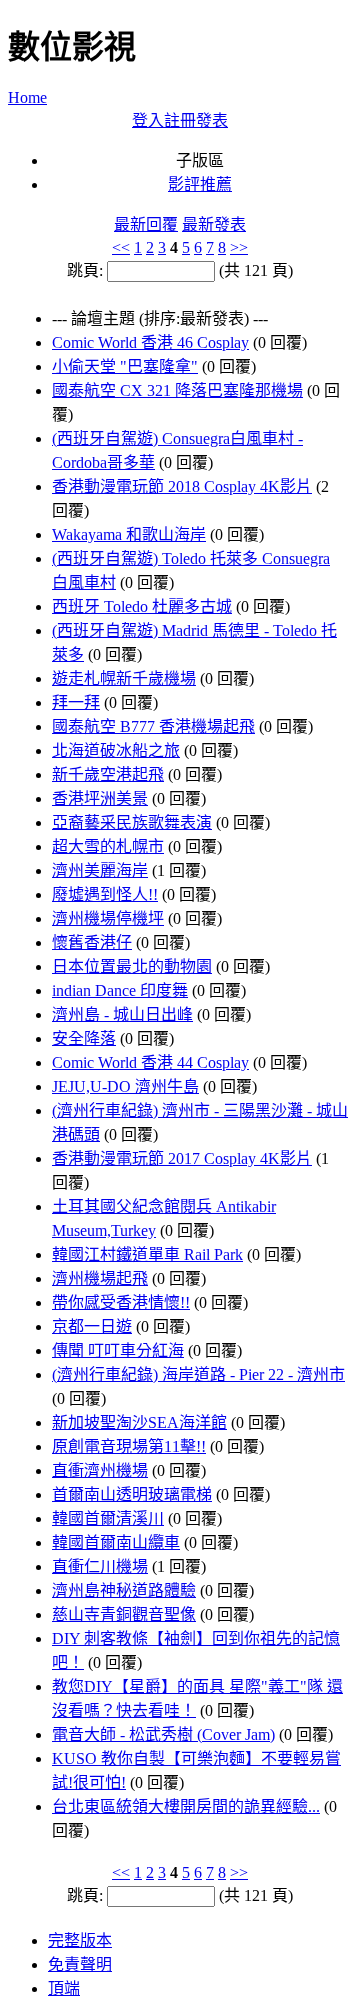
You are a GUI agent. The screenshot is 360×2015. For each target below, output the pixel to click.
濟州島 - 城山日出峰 (122, 1014)
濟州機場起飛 (100, 1278)
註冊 (180, 120)
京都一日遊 (92, 1326)
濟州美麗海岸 (100, 870)
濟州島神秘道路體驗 (124, 1590)
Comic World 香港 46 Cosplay (150, 342)
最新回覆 (146, 224)
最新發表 (214, 224)
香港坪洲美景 (100, 798)
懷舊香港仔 (92, 942)
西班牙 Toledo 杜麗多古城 (142, 606)
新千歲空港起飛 (108, 774)
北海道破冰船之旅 (116, 750)
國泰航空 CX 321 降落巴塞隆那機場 (177, 390)
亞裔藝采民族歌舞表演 (132, 822)
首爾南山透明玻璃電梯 (132, 1494)
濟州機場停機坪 (108, 918)
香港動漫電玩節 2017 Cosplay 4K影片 (182, 1158)
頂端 (64, 1988)
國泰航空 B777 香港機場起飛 (153, 726)
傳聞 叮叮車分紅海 (118, 1350)
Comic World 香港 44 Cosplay (150, 1062)
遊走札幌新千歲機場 (124, 678)
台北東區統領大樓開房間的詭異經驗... (186, 1806)
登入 (148, 120)
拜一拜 (76, 702)
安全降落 (84, 1038)
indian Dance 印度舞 (120, 990)
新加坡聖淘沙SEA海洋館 (139, 1422)
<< (121, 247)
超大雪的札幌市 (108, 846)
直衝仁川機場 (100, 1566)
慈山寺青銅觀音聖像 (124, 1614)
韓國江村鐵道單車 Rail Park (147, 1254)
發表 (212, 120)
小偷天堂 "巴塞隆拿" (125, 366)
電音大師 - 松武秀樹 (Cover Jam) (163, 1734)
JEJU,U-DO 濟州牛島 (125, 1086)
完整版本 (80, 1940)
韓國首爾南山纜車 (116, 1542)
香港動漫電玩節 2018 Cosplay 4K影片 (182, 486)
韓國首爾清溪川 (108, 1518)
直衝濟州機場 (100, 1470)
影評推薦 (200, 184)
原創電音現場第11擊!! (129, 1446)
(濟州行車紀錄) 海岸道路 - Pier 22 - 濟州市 (198, 1374)
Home (27, 97)
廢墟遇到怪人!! (105, 894)
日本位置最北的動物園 (132, 966)
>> (239, 247)
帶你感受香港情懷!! (121, 1302)
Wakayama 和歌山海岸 (129, 534)
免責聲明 (80, 1964)
